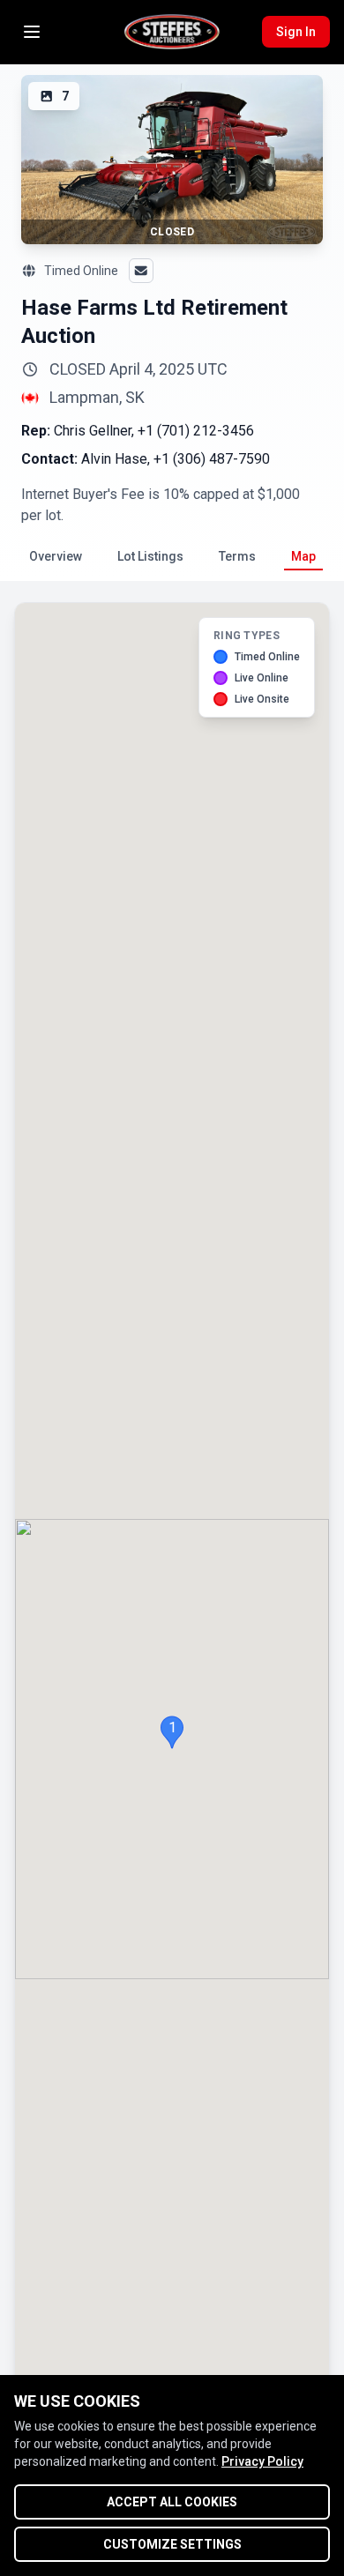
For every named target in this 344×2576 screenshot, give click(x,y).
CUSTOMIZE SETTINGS (172, 2544)
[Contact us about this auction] (141, 271)
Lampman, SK (97, 398)
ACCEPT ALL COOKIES (172, 2502)
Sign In (296, 32)
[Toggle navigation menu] (32, 32)
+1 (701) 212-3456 (196, 431)
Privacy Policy (262, 2461)
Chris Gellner (93, 431)
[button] (172, 1732)
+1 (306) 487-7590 (212, 459)
